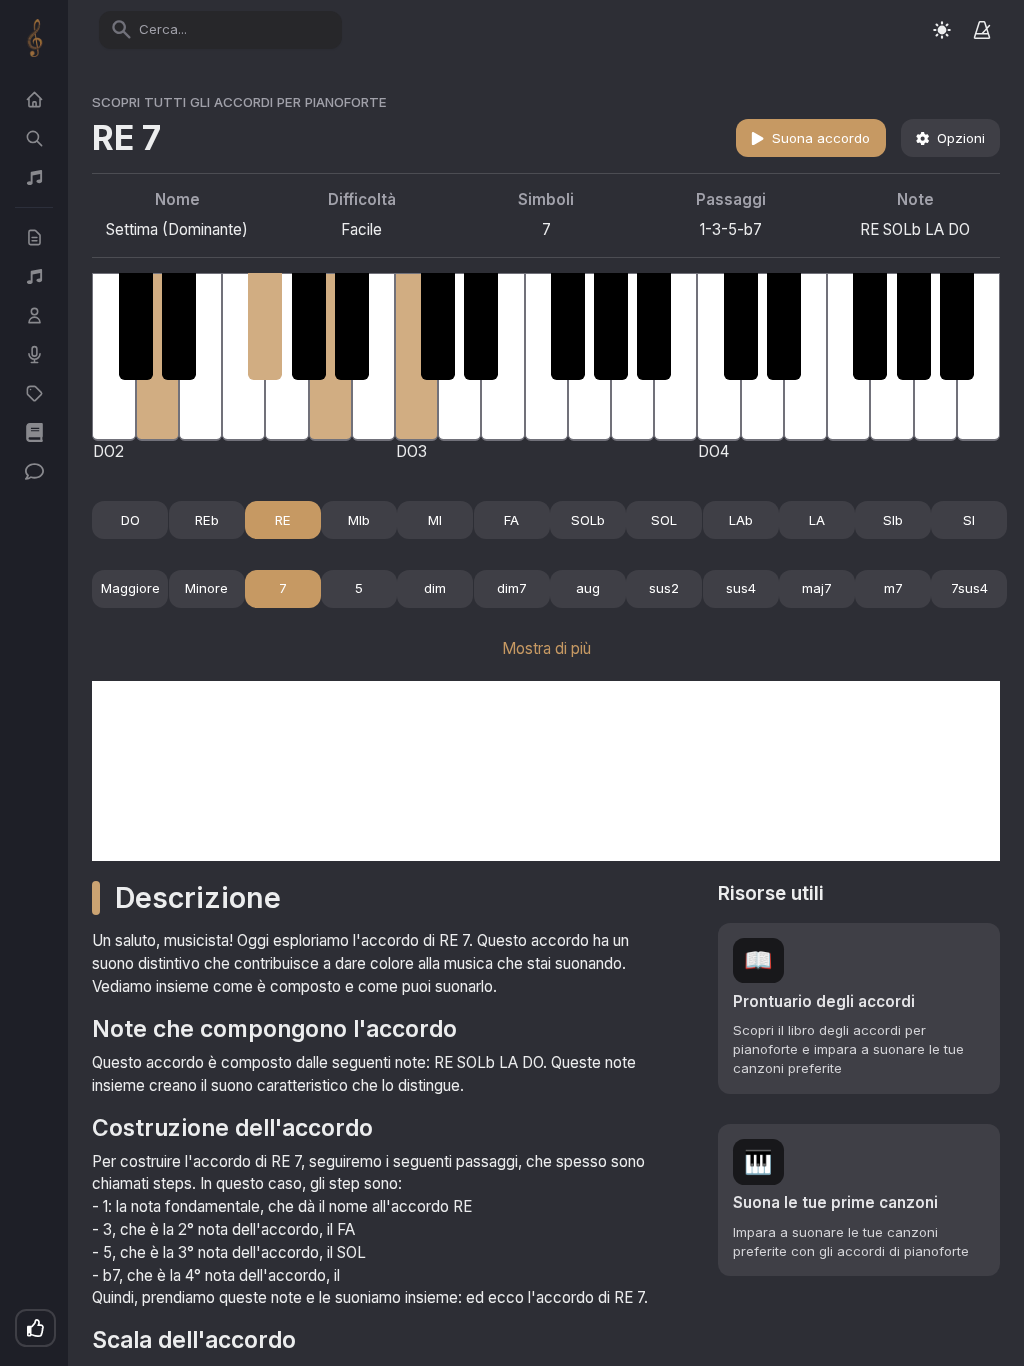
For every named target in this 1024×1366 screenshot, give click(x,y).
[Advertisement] (546, 771)
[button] (859, 1008)
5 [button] (359, 588)
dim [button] (435, 588)
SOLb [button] (588, 520)
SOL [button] (664, 520)
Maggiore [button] (130, 588)
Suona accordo (821, 138)
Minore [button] (206, 588)
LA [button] (817, 520)
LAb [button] (741, 520)
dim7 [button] (512, 588)
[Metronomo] (982, 30)
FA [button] (511, 520)
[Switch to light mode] (942, 29)
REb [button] (207, 520)
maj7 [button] (817, 588)
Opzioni (961, 138)
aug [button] (588, 588)
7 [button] (283, 588)
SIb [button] (893, 520)
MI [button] (435, 520)
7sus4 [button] (969, 588)
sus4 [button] (741, 588)
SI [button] (969, 520)
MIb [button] (359, 520)
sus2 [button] (664, 588)
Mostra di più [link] (546, 648)
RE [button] (283, 520)
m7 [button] (893, 588)
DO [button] (130, 520)
